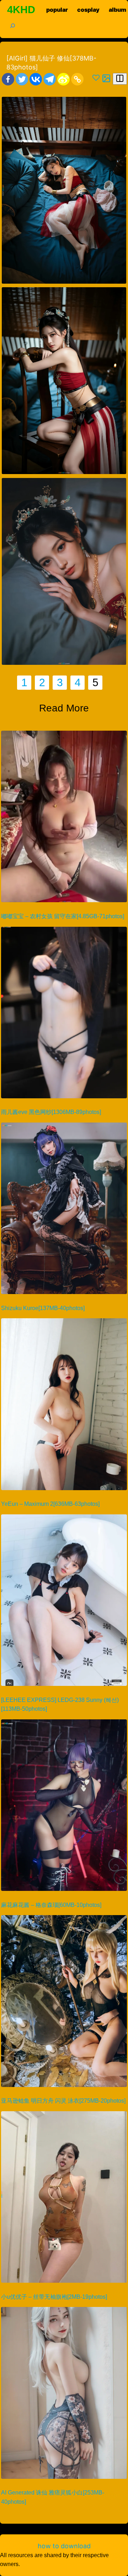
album (118, 10)
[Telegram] (50, 79)
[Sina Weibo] (63, 79)
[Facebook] (8, 79)
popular (57, 10)
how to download (64, 2546)
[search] (8, 25)
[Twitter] (22, 79)
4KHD (21, 10)
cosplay (88, 10)
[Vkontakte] (36, 79)
